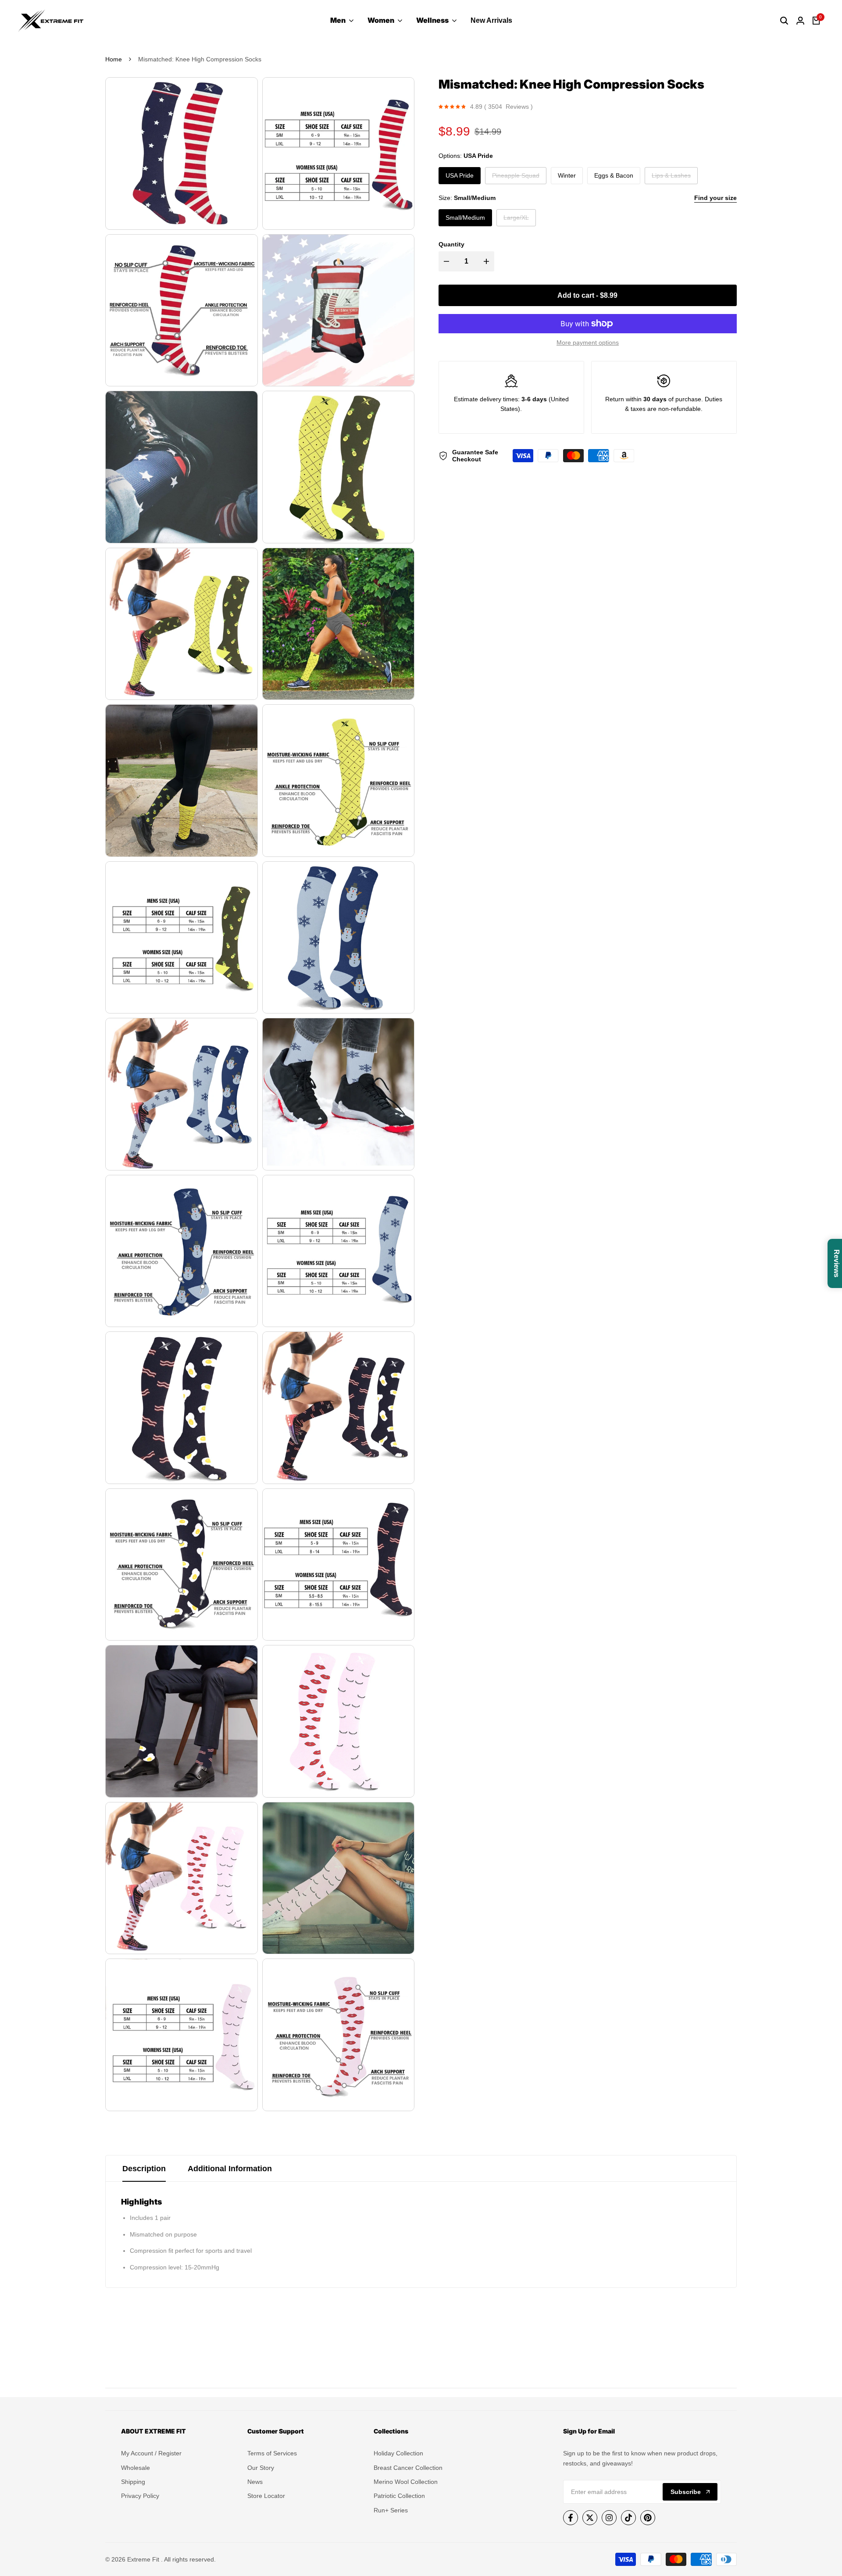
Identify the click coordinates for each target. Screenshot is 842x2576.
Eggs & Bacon (614, 175)
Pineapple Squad (516, 178)
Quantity (451, 244)
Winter (567, 175)
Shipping (133, 2482)
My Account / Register (151, 2453)
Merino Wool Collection (406, 2482)
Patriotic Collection (399, 2496)
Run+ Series (391, 2510)
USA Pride (460, 175)
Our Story (261, 2468)
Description (144, 2169)
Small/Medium (465, 218)
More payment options (588, 343)
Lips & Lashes (671, 178)
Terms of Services (272, 2453)
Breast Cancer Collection (408, 2468)
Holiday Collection (398, 2453)
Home (114, 59)
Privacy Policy (140, 2496)
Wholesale (136, 2468)
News (255, 2482)
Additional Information (230, 2169)
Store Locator (266, 2496)
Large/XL (516, 220)
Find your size (715, 198)
